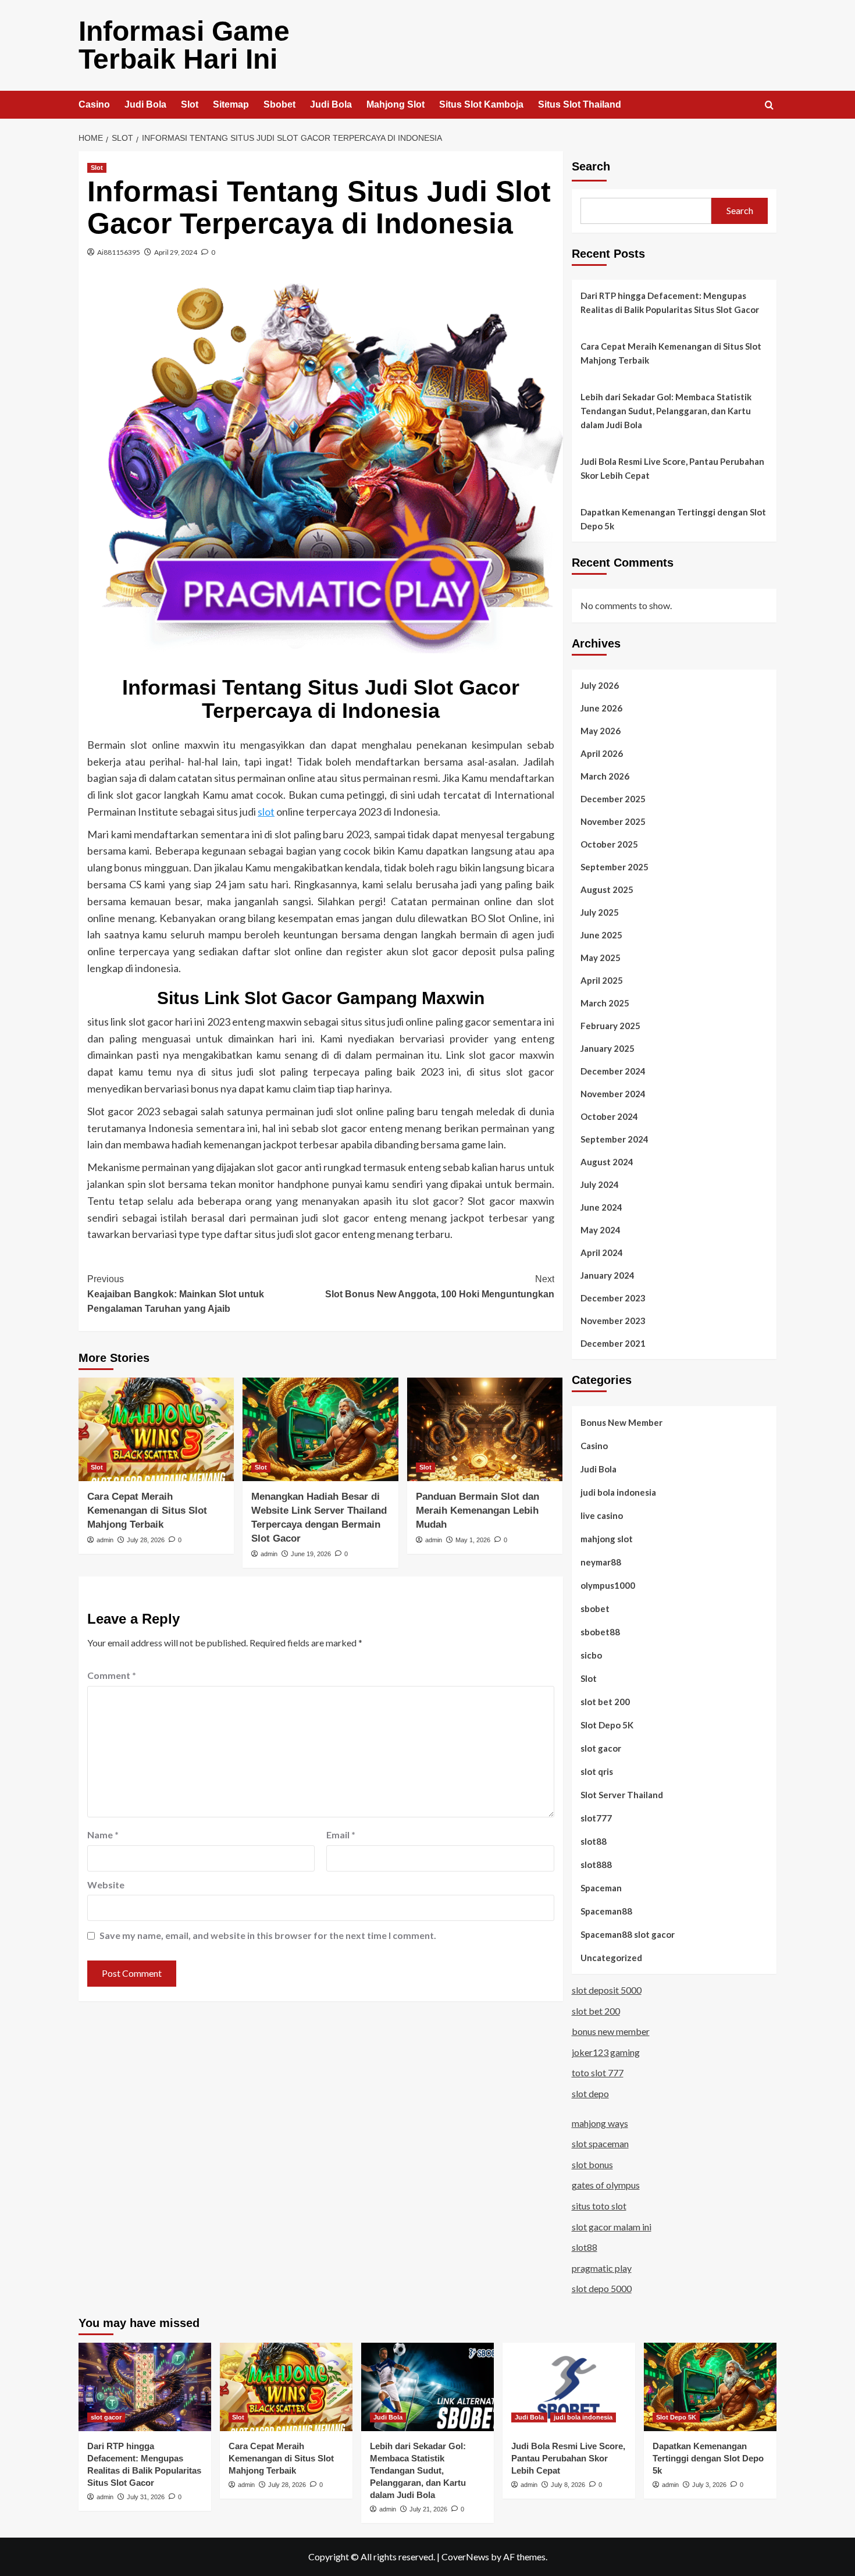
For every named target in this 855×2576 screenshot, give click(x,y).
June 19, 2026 (311, 1554)
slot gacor (601, 1748)
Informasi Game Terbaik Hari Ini (184, 45)
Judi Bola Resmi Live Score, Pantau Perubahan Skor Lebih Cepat (672, 468)
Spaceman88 (606, 1911)
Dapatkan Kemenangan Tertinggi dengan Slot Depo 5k (673, 519)
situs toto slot (599, 2206)
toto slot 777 (598, 2072)
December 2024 (613, 1071)
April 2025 (602, 980)
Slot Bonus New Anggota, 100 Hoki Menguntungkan (439, 1287)
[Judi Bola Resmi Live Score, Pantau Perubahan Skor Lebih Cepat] (569, 2387)
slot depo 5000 (602, 2288)
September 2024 (614, 1139)
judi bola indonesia (618, 1492)
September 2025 (614, 867)
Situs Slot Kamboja (481, 104)
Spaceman (601, 1888)
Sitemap (231, 104)
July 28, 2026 (146, 1540)
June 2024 (601, 1207)
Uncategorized (611, 1958)
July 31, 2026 (146, 2497)
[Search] (769, 106)
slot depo (590, 2093)
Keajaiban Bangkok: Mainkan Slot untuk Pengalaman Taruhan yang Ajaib (176, 1294)
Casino (94, 104)
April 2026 (602, 753)
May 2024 (601, 1230)
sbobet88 (600, 1632)
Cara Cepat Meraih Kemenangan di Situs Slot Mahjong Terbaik (147, 1511)
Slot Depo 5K (607, 1725)
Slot (190, 104)
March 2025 (605, 1003)
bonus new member (611, 2031)
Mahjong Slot (396, 104)
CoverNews (465, 2557)
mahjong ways (600, 2123)
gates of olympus (606, 2185)
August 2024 (607, 1162)
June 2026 (601, 708)
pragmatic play (602, 2268)
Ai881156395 (119, 252)
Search (591, 166)
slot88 (594, 1841)
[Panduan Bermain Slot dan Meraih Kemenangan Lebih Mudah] (485, 1429)
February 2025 (610, 1026)
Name (103, 1835)
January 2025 (608, 1048)
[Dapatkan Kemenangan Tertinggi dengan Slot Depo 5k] (710, 2387)
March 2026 (605, 776)
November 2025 (613, 821)
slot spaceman (600, 2143)
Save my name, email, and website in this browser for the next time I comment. (268, 1935)
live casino (602, 1515)
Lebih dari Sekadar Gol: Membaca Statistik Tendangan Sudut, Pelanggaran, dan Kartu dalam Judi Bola (666, 411)
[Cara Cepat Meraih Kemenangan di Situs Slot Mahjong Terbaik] (156, 1429)
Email (341, 1835)
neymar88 (601, 1562)
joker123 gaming (606, 2052)
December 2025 (613, 799)
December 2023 (613, 1298)
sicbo (591, 1655)
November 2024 (613, 1094)
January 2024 (608, 1275)
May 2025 (601, 958)
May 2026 (601, 731)
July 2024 (600, 1184)
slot (266, 812)
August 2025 (607, 889)
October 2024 (609, 1116)
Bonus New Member (621, 1422)
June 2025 (601, 935)
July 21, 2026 (428, 2509)
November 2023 (613, 1321)
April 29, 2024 (176, 252)
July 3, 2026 (709, 2485)
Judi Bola (145, 104)
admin (105, 1540)
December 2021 (613, 1343)
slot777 (596, 1818)
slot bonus (592, 2164)
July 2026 (600, 685)
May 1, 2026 (473, 1540)
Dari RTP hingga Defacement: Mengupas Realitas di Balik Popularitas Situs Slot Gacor (670, 303)
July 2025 (600, 912)
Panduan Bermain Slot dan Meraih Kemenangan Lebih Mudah (478, 1511)
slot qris (597, 1771)
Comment (112, 1675)
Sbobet (279, 104)
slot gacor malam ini (612, 2227)
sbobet (595, 1609)
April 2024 (602, 1253)
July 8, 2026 (568, 2485)
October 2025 (609, 844)
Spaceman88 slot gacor (628, 1934)
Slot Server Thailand (622, 1795)
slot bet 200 (605, 1702)
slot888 (596, 1865)
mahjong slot (607, 1539)
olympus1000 (608, 1585)
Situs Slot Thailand (580, 104)
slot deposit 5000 (607, 1990)
